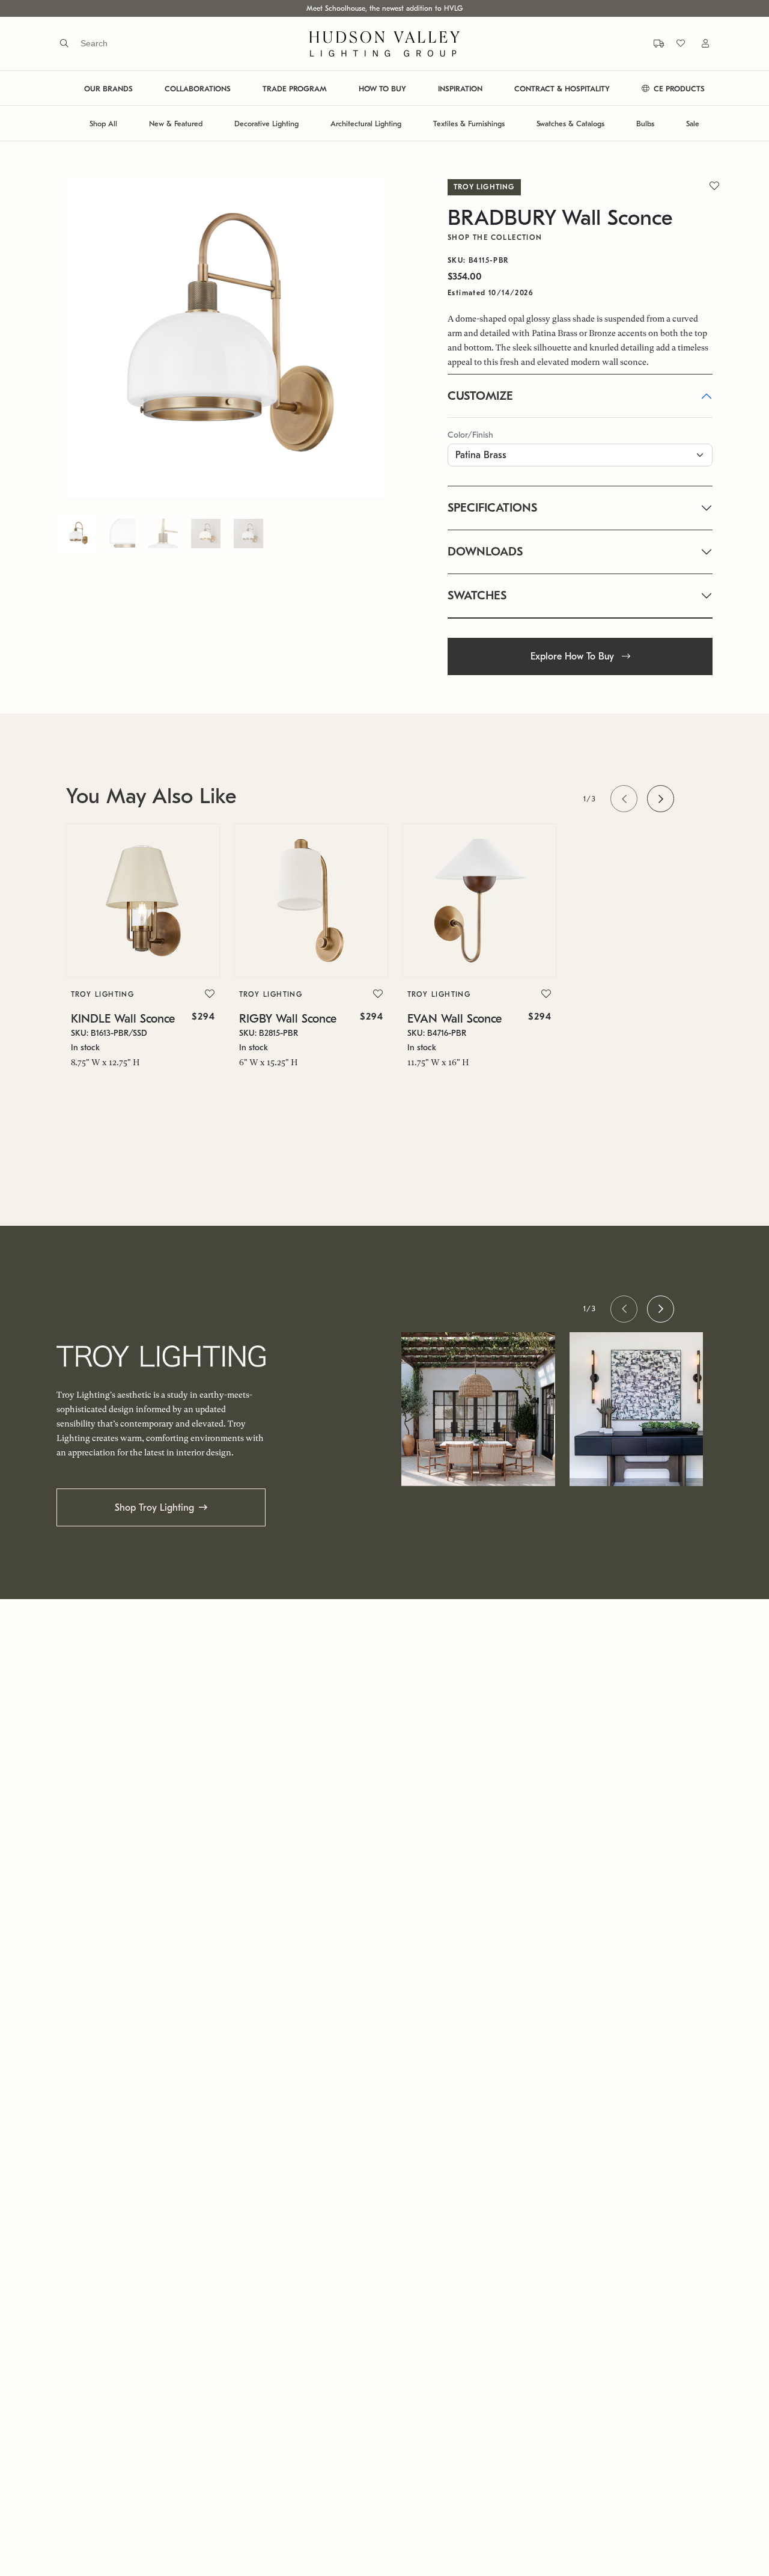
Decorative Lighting (266, 124)
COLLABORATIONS (198, 89)
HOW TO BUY (382, 89)
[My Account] (698, 44)
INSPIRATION (460, 89)
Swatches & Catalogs (570, 124)
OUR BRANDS (108, 89)
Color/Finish (470, 435)
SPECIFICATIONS (492, 508)
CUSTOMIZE (480, 396)
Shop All (103, 124)
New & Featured (176, 124)
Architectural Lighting (366, 124)
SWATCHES (477, 595)
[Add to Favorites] (210, 994)
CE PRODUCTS (678, 89)
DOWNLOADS (485, 552)
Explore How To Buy (574, 656)
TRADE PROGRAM (295, 89)
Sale (693, 124)
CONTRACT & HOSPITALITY (562, 89)
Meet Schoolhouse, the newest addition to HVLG (384, 8)
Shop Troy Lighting (154, 1508)
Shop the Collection (495, 237)
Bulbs (645, 124)
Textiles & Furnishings (469, 124)
